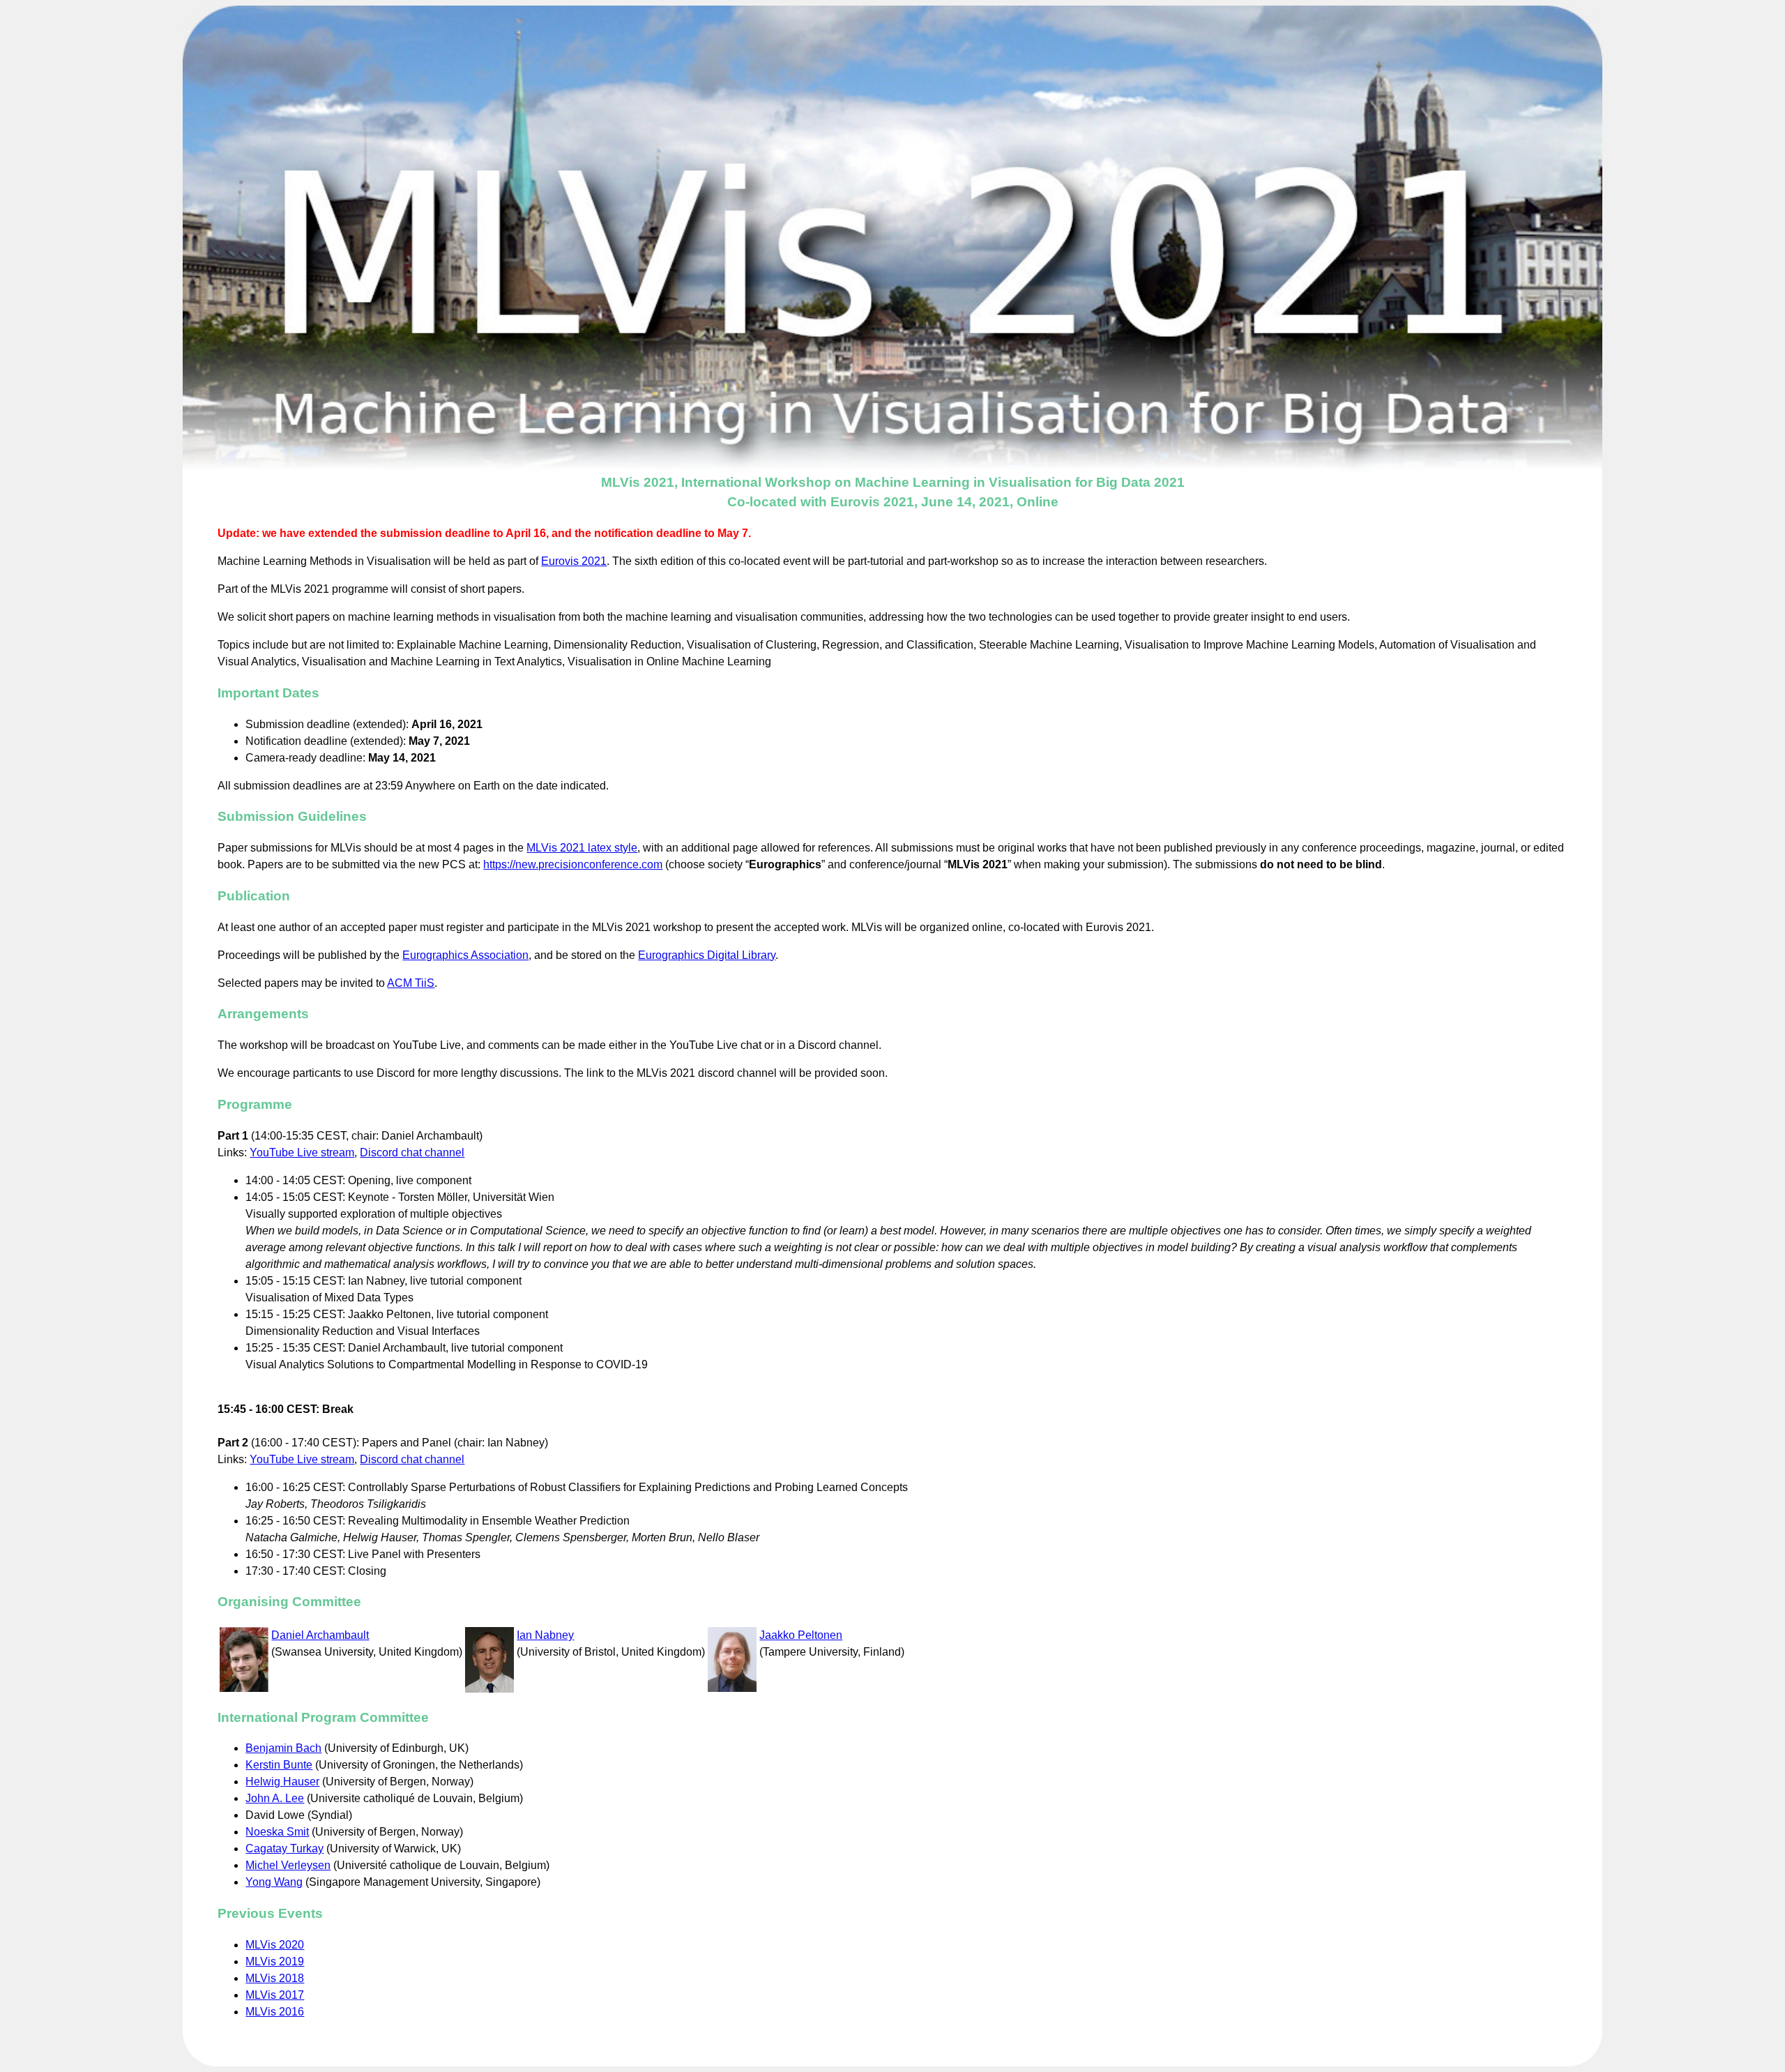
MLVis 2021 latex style (582, 848)
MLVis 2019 (275, 1961)
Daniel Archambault (320, 1635)
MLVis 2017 (275, 1995)
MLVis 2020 (275, 1945)
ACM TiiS (411, 983)
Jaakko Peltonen (801, 1635)
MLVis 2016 (275, 2012)
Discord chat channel (412, 1152)
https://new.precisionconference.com (573, 864)
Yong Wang (274, 1882)
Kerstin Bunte (279, 1765)
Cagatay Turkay (284, 1848)
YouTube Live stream (302, 1152)
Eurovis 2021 (574, 561)
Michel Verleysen (288, 1865)
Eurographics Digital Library (707, 955)
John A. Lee (275, 1798)
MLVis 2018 (275, 1978)
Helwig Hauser (282, 1782)
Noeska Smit (277, 1832)
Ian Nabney (545, 1635)
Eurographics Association (465, 955)
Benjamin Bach (283, 1748)
